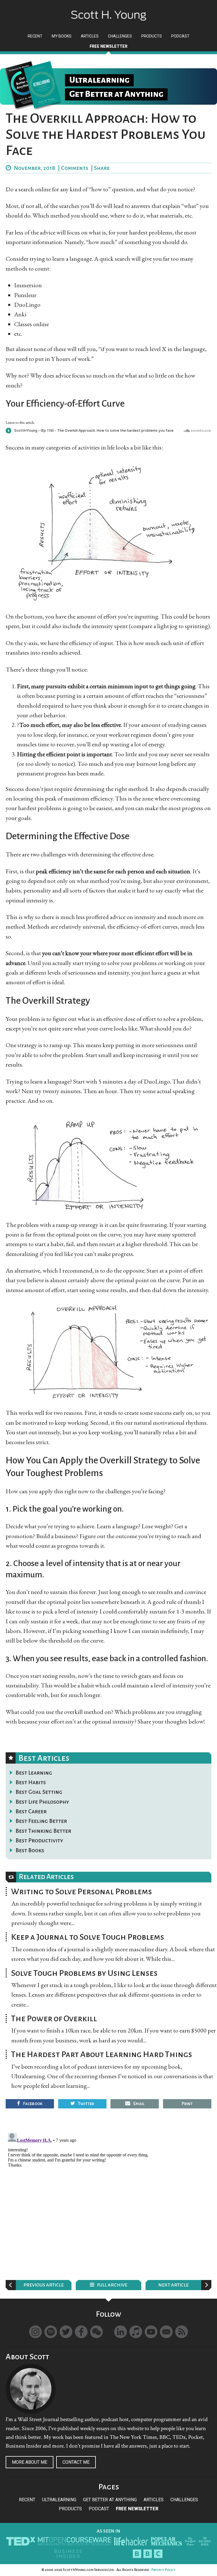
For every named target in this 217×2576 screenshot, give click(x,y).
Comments (75, 168)
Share (102, 168)
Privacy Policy (163, 2570)
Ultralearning (59, 2500)
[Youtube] (151, 2332)
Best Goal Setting (39, 1792)
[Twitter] (66, 2332)
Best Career (31, 1811)
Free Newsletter (137, 2509)
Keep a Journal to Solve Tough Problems (88, 1937)
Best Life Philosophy (42, 1802)
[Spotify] (51, 2332)
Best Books (30, 1850)
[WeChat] (96, 2332)
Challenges (184, 2500)
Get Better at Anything (110, 2500)
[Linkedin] (121, 2332)
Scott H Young (108, 11)
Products (70, 2509)
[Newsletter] (166, 2332)
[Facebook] (81, 2332)
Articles (154, 2500)
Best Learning (34, 1773)
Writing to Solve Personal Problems (82, 1891)
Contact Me (76, 2462)
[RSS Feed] (182, 2332)
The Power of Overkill (54, 2018)
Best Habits (31, 1782)
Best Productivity (39, 1840)
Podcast (99, 2509)
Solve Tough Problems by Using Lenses (84, 1973)
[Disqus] (108, 2201)
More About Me (30, 2462)
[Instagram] (35, 2332)
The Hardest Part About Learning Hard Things (102, 2054)
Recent (27, 2500)
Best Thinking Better (43, 1831)
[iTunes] (136, 2332)
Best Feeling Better (41, 1821)
